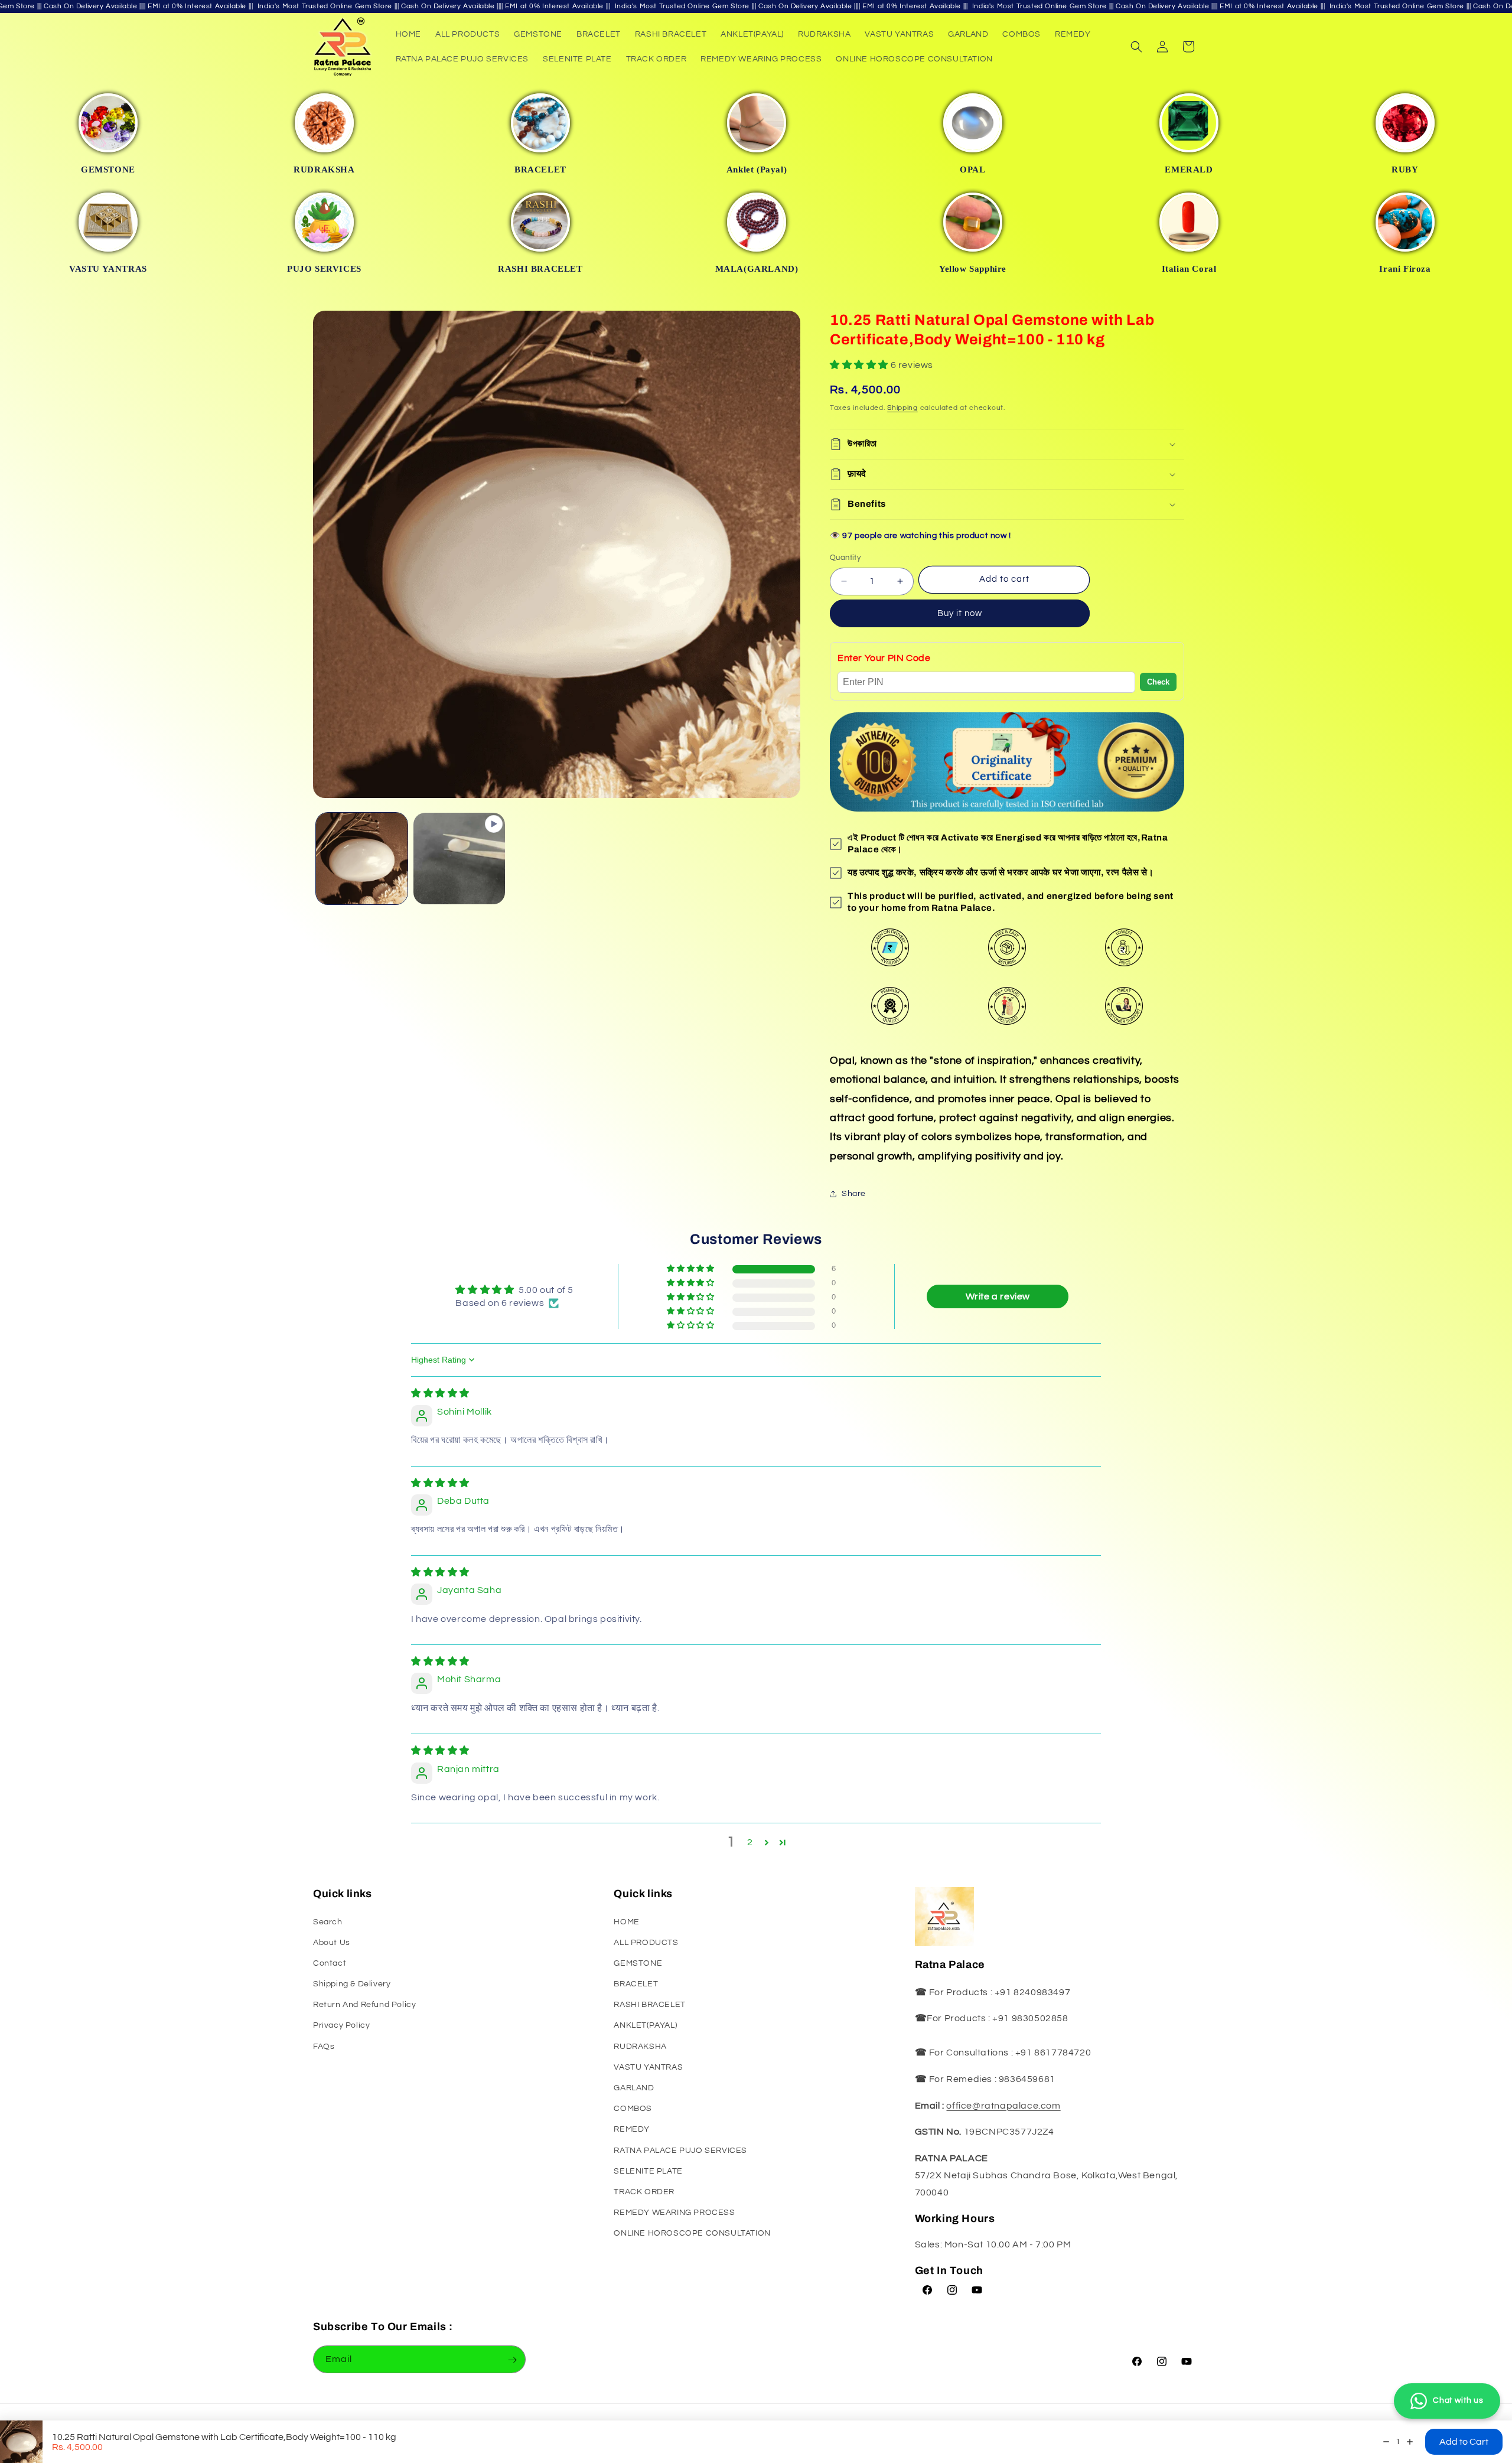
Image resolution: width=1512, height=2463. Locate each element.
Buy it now (960, 613)
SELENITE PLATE (648, 2171)
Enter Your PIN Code (884, 658)
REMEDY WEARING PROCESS (674, 2213)
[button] (1136, 47)
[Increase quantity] (1410, 2442)
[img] (440, 1393)
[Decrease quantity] (1386, 2442)
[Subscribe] (512, 2360)
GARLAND (634, 2088)
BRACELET (636, 1984)
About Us (332, 1943)
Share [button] (854, 1194)
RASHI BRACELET (649, 2005)
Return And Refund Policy (364, 2005)
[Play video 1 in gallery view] (459, 859)
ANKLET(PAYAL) (645, 2026)
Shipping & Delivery (352, 1984)
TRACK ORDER (644, 2192)
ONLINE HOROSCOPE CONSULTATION (692, 2233)
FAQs (324, 2047)
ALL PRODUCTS (646, 1943)
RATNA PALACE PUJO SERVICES (680, 2151)
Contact (330, 1963)
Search (328, 1922)
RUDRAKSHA (640, 2047)
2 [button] (750, 1842)
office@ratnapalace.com (1003, 2106)
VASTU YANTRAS (648, 2067)
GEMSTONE (638, 1963)
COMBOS (633, 2109)
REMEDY (632, 2130)
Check (1158, 682)
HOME (626, 1922)
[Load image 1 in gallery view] (362, 859)
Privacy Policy (341, 2026)
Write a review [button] (998, 1296)
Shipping (902, 408)
